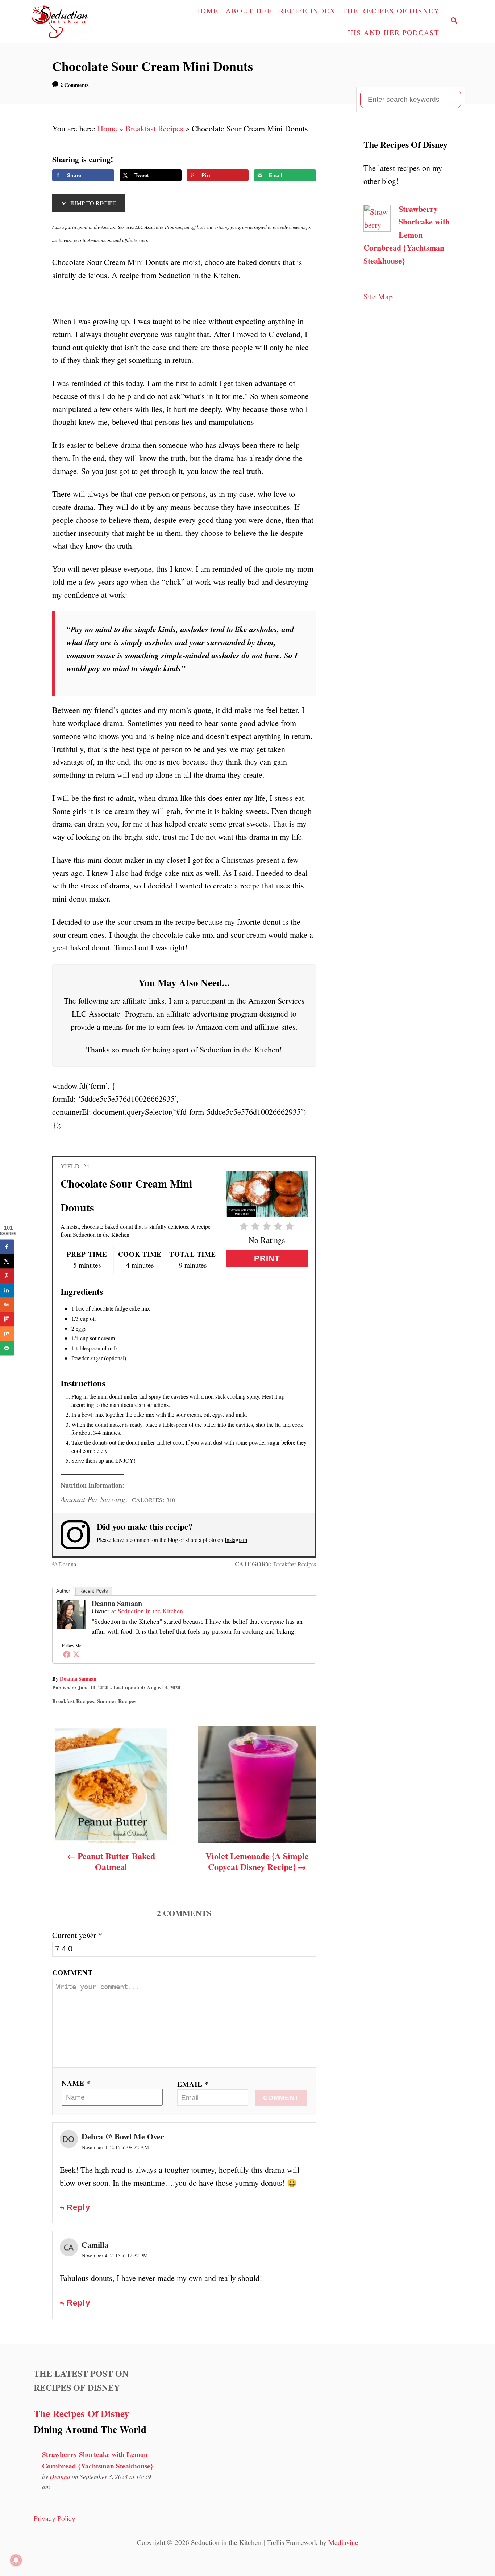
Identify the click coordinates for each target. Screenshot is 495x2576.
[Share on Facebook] (7, 1247)
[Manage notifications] (16, 2560)
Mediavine (343, 2542)
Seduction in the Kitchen (150, 1611)
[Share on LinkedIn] (7, 1290)
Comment (72, 1972)
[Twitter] (76, 1654)
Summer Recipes (117, 1701)
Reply (78, 2207)
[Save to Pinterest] (7, 1276)
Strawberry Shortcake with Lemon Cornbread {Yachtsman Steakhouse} (407, 235)
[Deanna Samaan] (71, 1634)
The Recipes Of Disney (82, 2413)
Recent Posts (94, 1591)
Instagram (236, 1540)
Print (267, 1258)
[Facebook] (67, 1654)
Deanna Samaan (117, 1603)
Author (63, 1591)
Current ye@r (77, 1935)
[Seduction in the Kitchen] (79, 22)
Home (107, 128)
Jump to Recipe (92, 203)
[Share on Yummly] (7, 1305)
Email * (193, 2084)
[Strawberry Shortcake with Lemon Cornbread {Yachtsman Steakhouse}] (377, 229)
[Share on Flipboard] (7, 1319)
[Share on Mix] (7, 1334)
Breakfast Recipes (154, 128)
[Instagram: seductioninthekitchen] (79, 1535)
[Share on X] (7, 1261)
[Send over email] (7, 1348)
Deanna (60, 2476)
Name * (76, 2083)
